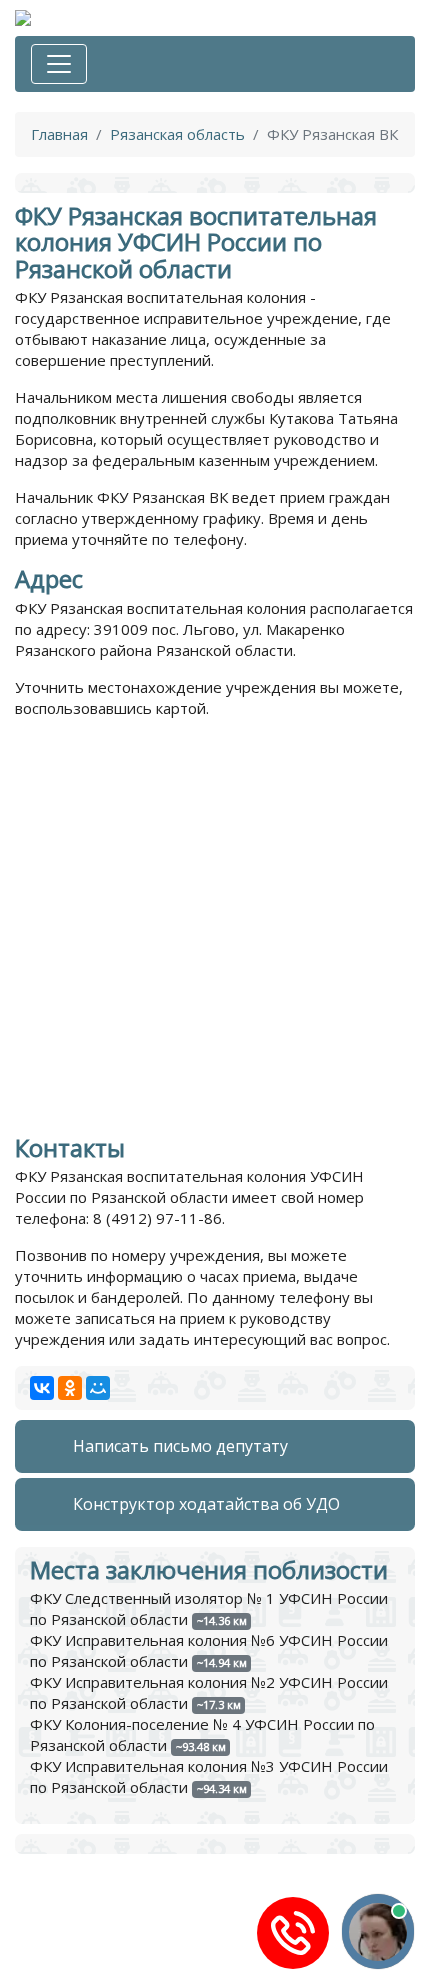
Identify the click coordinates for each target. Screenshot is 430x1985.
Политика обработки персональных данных (174, 1954)
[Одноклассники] (70, 1388)
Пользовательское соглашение (129, 1975)
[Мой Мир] (98, 1388)
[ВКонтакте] (42, 1388)
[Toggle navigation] (59, 64)
